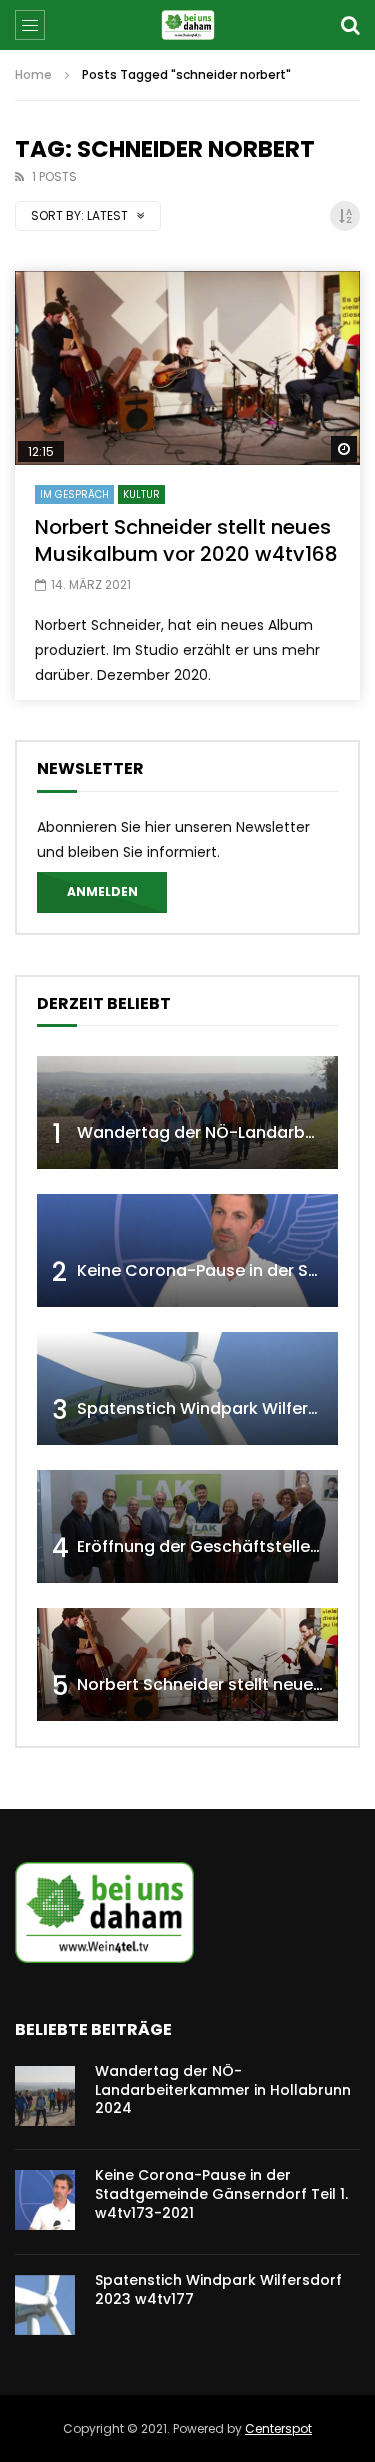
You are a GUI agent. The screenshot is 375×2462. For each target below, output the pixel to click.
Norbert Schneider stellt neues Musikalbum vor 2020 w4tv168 (186, 540)
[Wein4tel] (187, 25)
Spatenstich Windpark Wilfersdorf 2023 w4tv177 (218, 2289)
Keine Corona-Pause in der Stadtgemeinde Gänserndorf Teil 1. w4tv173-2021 (221, 2194)
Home (33, 74)
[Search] (350, 25)
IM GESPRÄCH (74, 494)
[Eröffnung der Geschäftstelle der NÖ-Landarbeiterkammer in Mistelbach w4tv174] (187, 1526)
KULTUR (141, 494)
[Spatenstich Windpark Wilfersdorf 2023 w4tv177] (187, 1388)
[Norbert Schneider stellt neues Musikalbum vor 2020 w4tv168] (187, 368)
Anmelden (102, 891)
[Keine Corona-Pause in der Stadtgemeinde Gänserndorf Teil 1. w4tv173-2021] (187, 1250)
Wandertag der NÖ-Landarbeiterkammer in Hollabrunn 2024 (223, 2090)
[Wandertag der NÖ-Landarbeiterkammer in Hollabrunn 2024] (187, 1112)
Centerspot (278, 2428)
